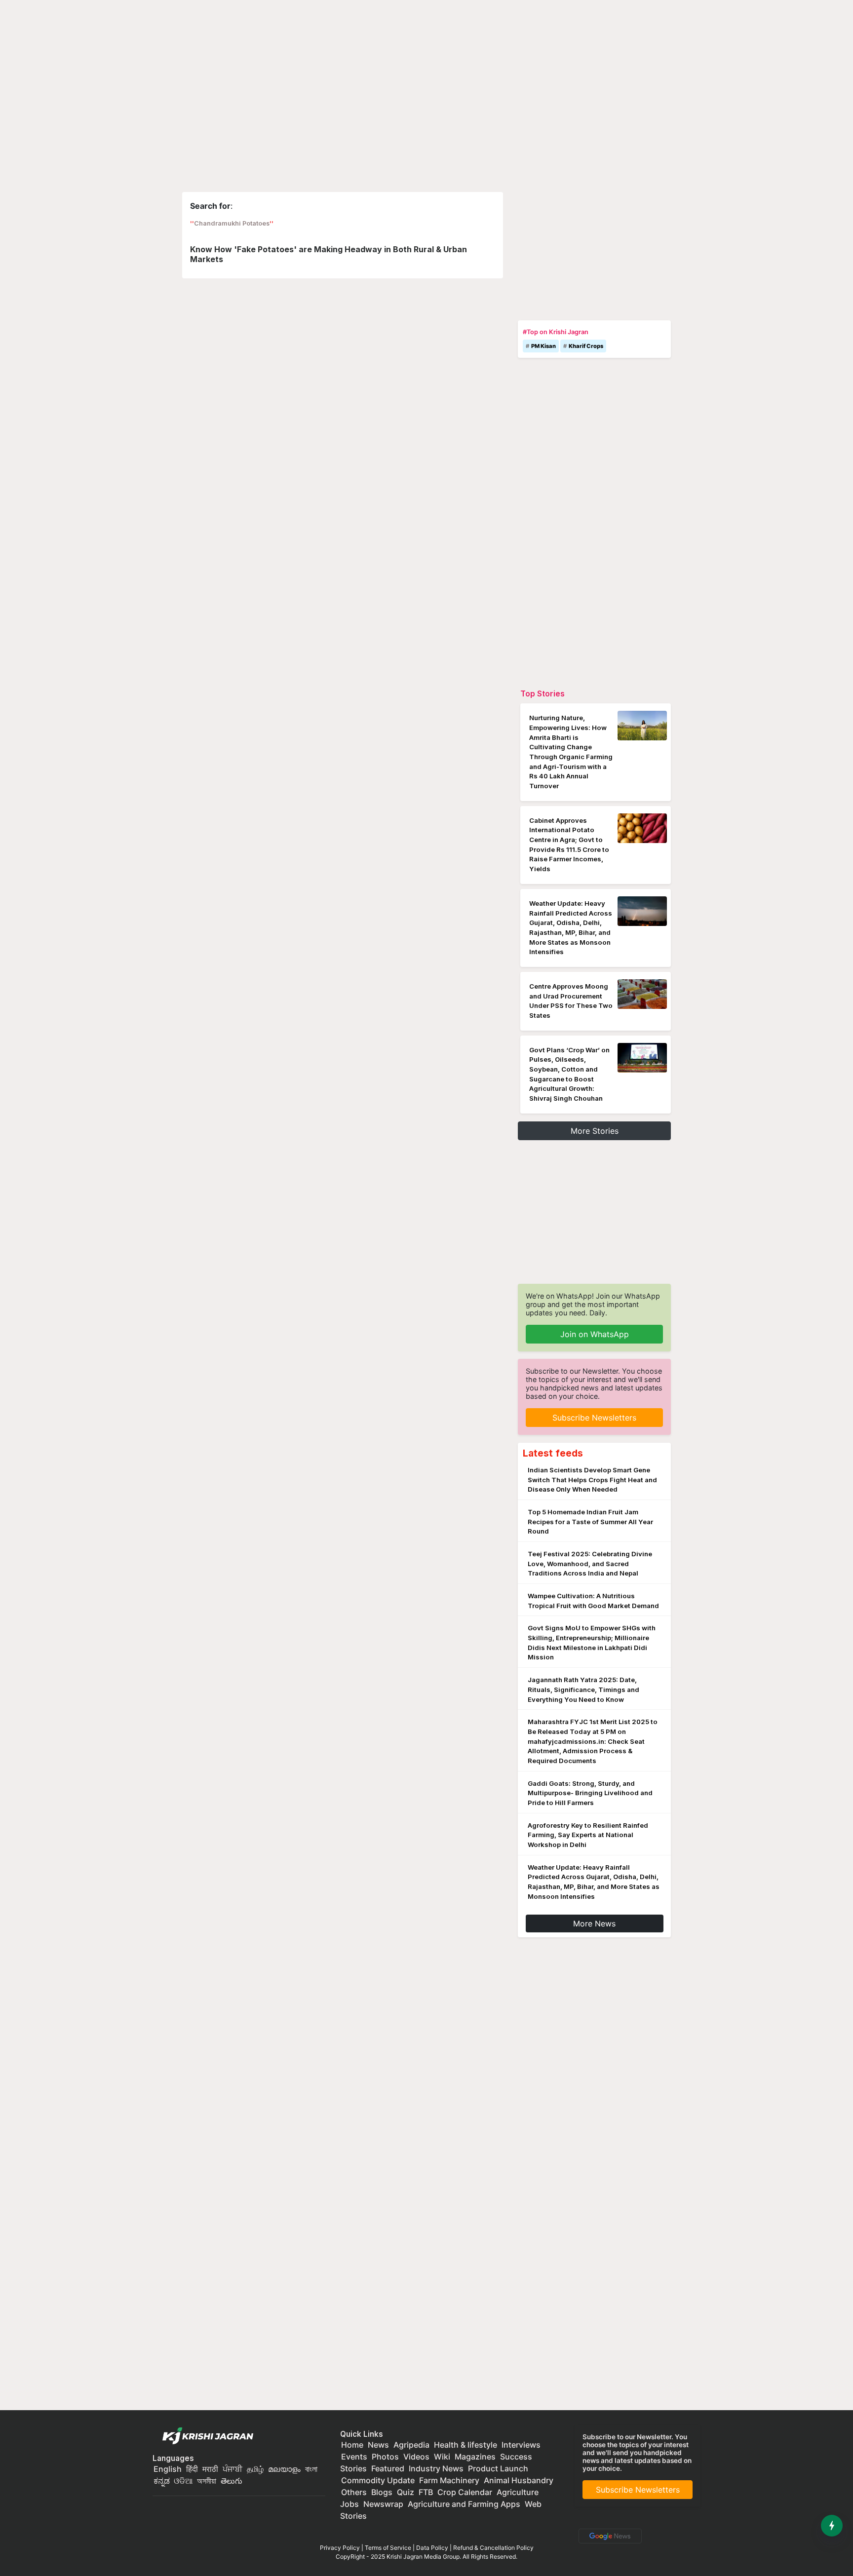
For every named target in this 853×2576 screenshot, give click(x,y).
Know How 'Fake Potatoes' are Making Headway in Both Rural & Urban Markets (329, 254)
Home (352, 2445)
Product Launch (498, 2468)
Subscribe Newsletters (594, 1418)
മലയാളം (284, 2469)
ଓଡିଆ (183, 2481)
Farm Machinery (449, 2480)
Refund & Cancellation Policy (493, 2548)
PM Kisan (543, 346)
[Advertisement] (594, 254)
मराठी (210, 2469)
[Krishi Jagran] (205, 2436)
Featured (388, 2468)
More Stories (595, 1131)
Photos (385, 2457)
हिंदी (192, 2469)
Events (354, 2457)
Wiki (442, 2457)
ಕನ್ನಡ (163, 2481)
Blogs (382, 2492)
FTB (426, 2492)
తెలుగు (232, 2481)
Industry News (436, 2468)
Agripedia (411, 2445)
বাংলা (311, 2469)
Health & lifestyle (465, 2445)
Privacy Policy (340, 2548)
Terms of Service (388, 2548)
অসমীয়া (207, 2481)
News (378, 2445)
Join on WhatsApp (595, 1334)
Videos (416, 2457)
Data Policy (432, 2548)
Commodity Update (378, 2480)
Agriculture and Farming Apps (464, 2504)
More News (594, 1923)
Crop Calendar (465, 2492)
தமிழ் (255, 2469)
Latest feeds (553, 1453)
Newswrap (383, 2504)
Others (354, 2492)
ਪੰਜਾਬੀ (233, 2469)
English (168, 2469)
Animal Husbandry (519, 2480)
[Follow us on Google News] (608, 2535)
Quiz (406, 2492)
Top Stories (543, 693)
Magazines (475, 2457)
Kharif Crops (586, 346)
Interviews (521, 2445)
